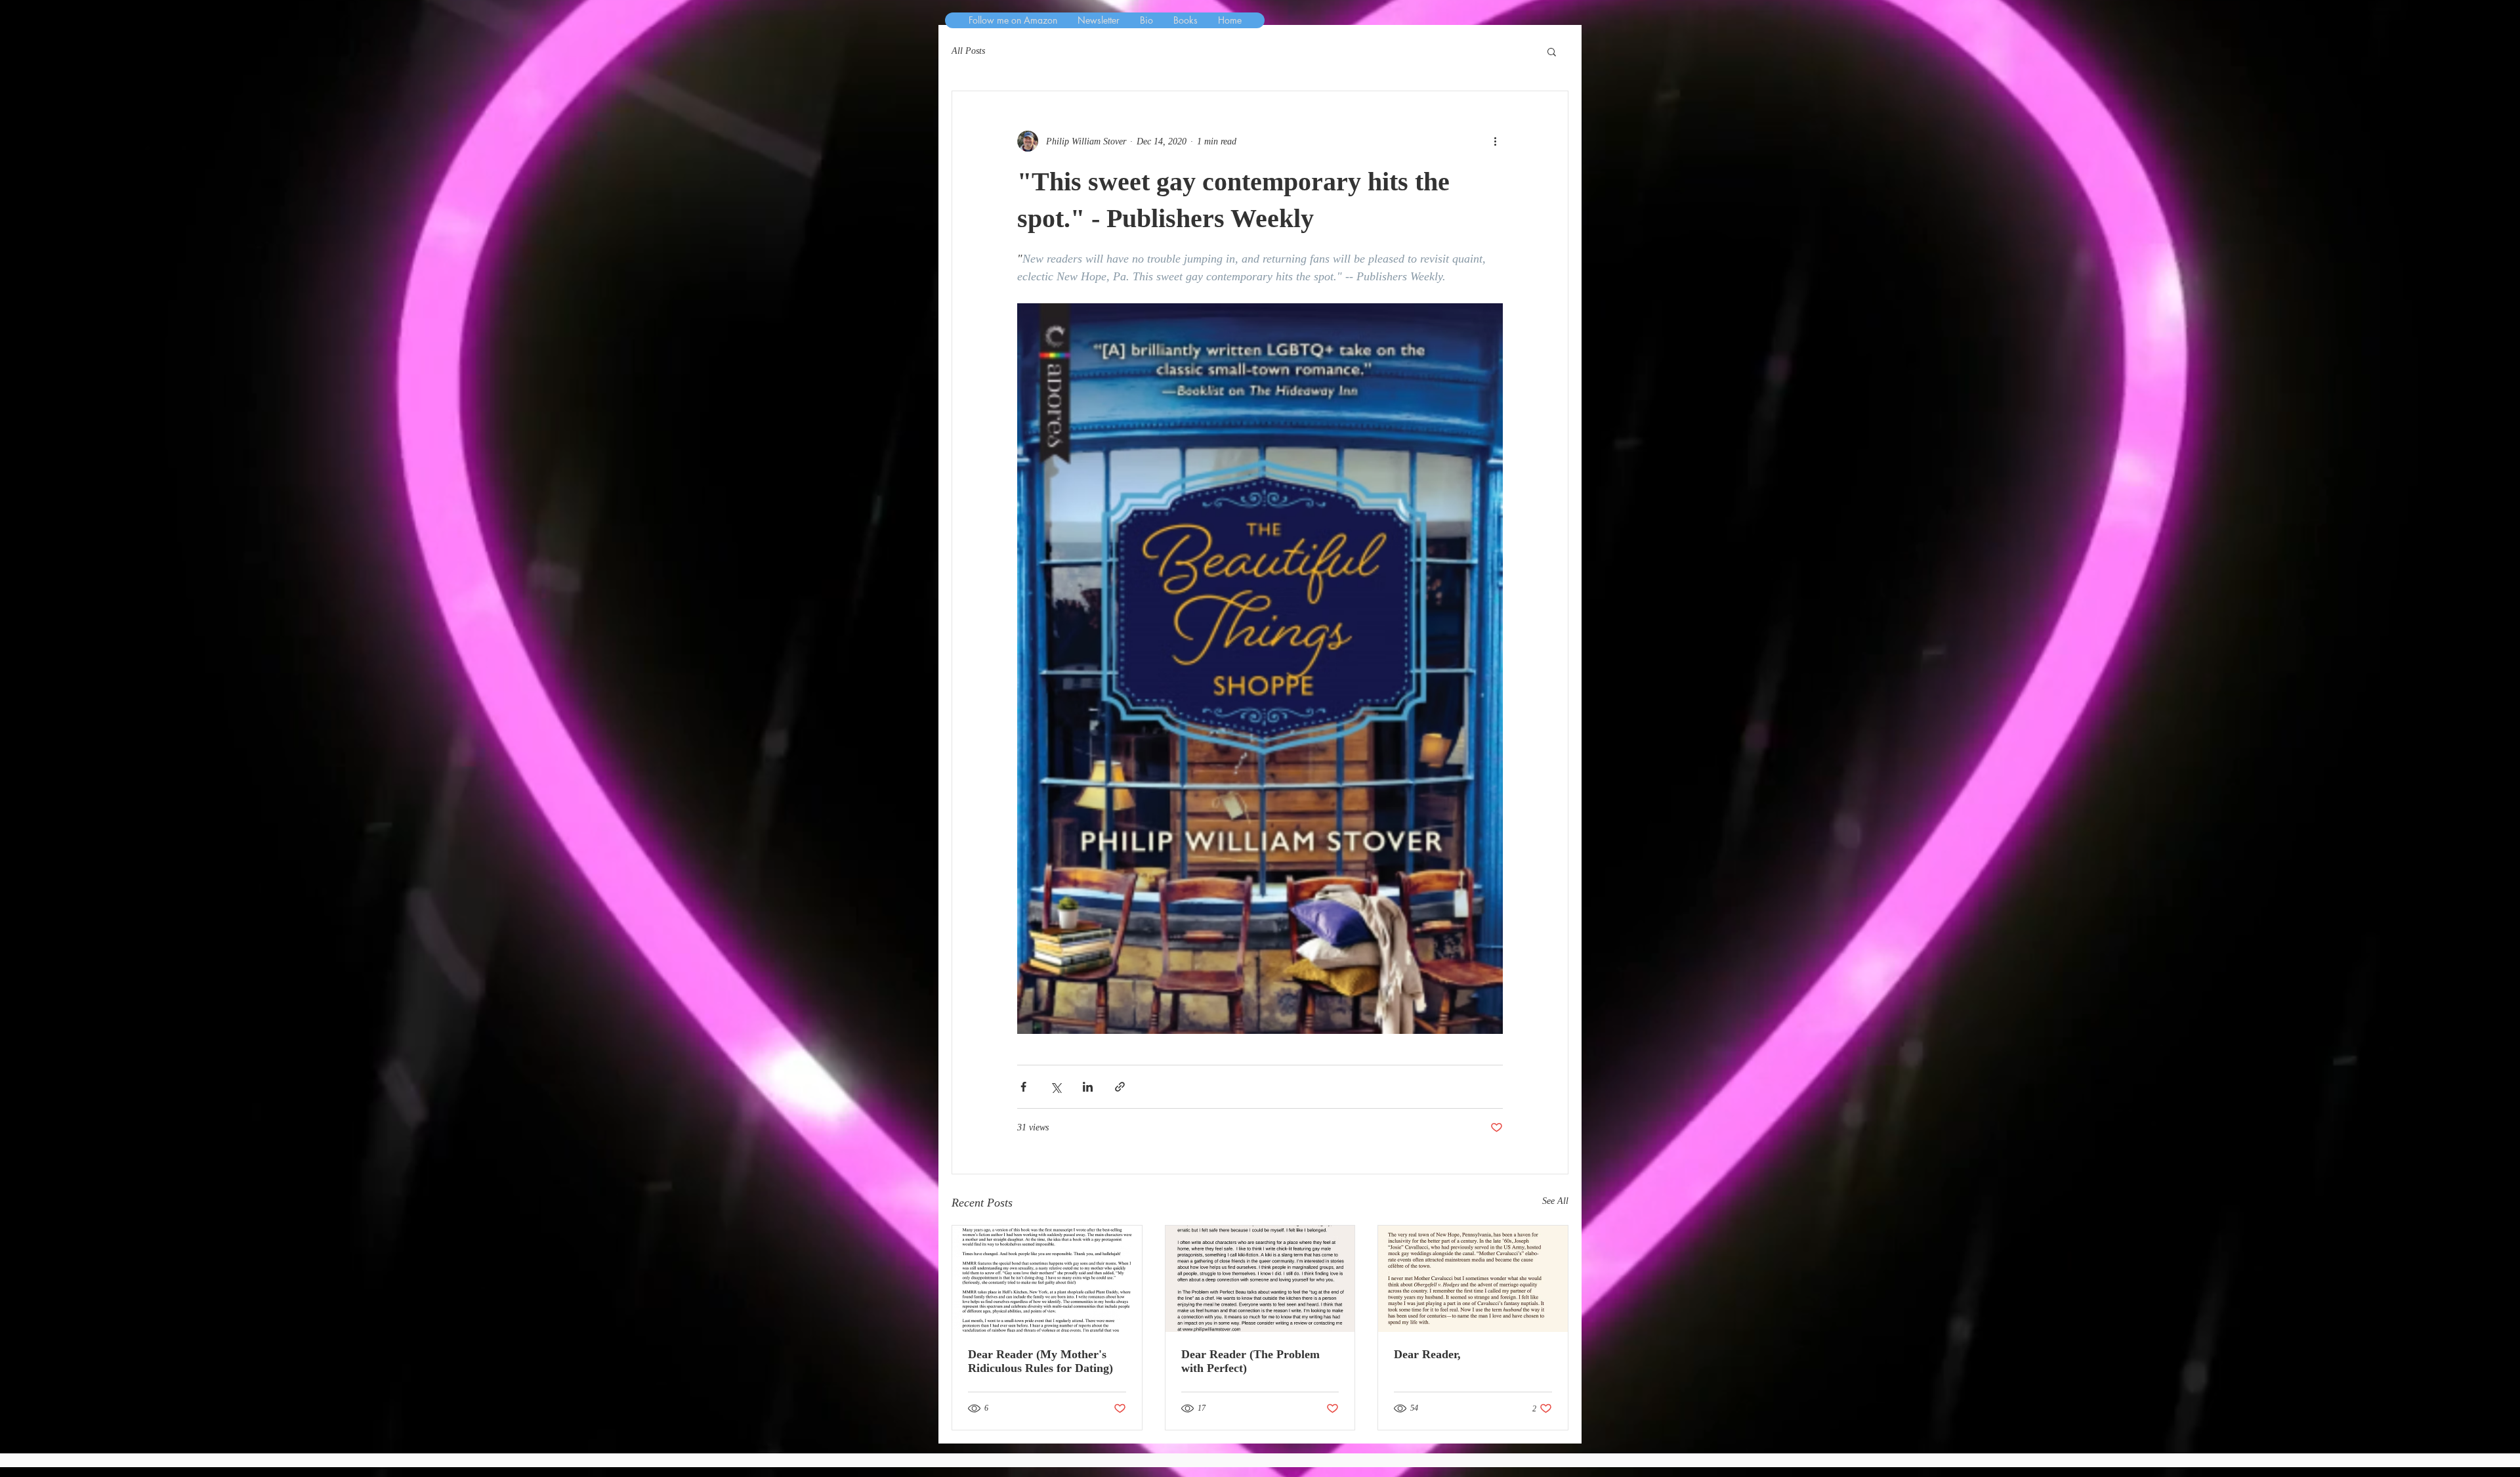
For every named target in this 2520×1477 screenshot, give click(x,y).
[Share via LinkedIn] (1088, 1087)
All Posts (968, 51)
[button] (1552, 51)
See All (1555, 1201)
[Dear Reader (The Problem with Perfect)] (1260, 1279)
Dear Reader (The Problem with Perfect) (1250, 1361)
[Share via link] (1120, 1087)
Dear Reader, (1427, 1354)
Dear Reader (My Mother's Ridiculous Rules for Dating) (1040, 1361)
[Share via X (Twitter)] (1056, 1087)
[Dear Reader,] (1473, 1279)
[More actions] (1495, 141)
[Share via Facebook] (1023, 1087)
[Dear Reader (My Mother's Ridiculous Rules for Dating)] (1047, 1279)
